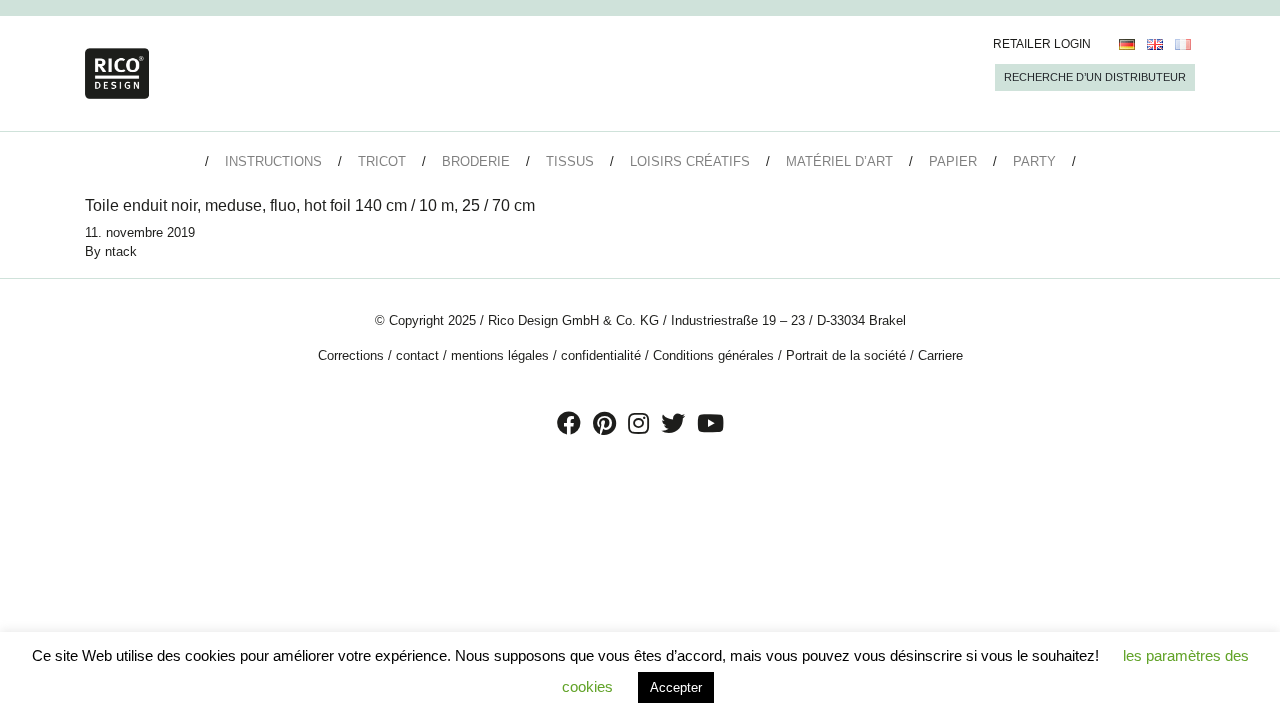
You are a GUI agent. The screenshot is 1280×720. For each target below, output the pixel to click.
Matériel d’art (839, 161)
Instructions (273, 161)
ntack (121, 251)
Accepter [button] (676, 687)
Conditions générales (713, 355)
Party (1034, 161)
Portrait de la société (846, 355)
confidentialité (601, 355)
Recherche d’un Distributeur (1095, 77)
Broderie (476, 161)
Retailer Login (1042, 44)
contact (417, 355)
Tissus (570, 161)
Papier (953, 161)
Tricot (382, 161)
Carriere (940, 355)
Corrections (351, 355)
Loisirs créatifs (690, 161)
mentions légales (500, 355)
